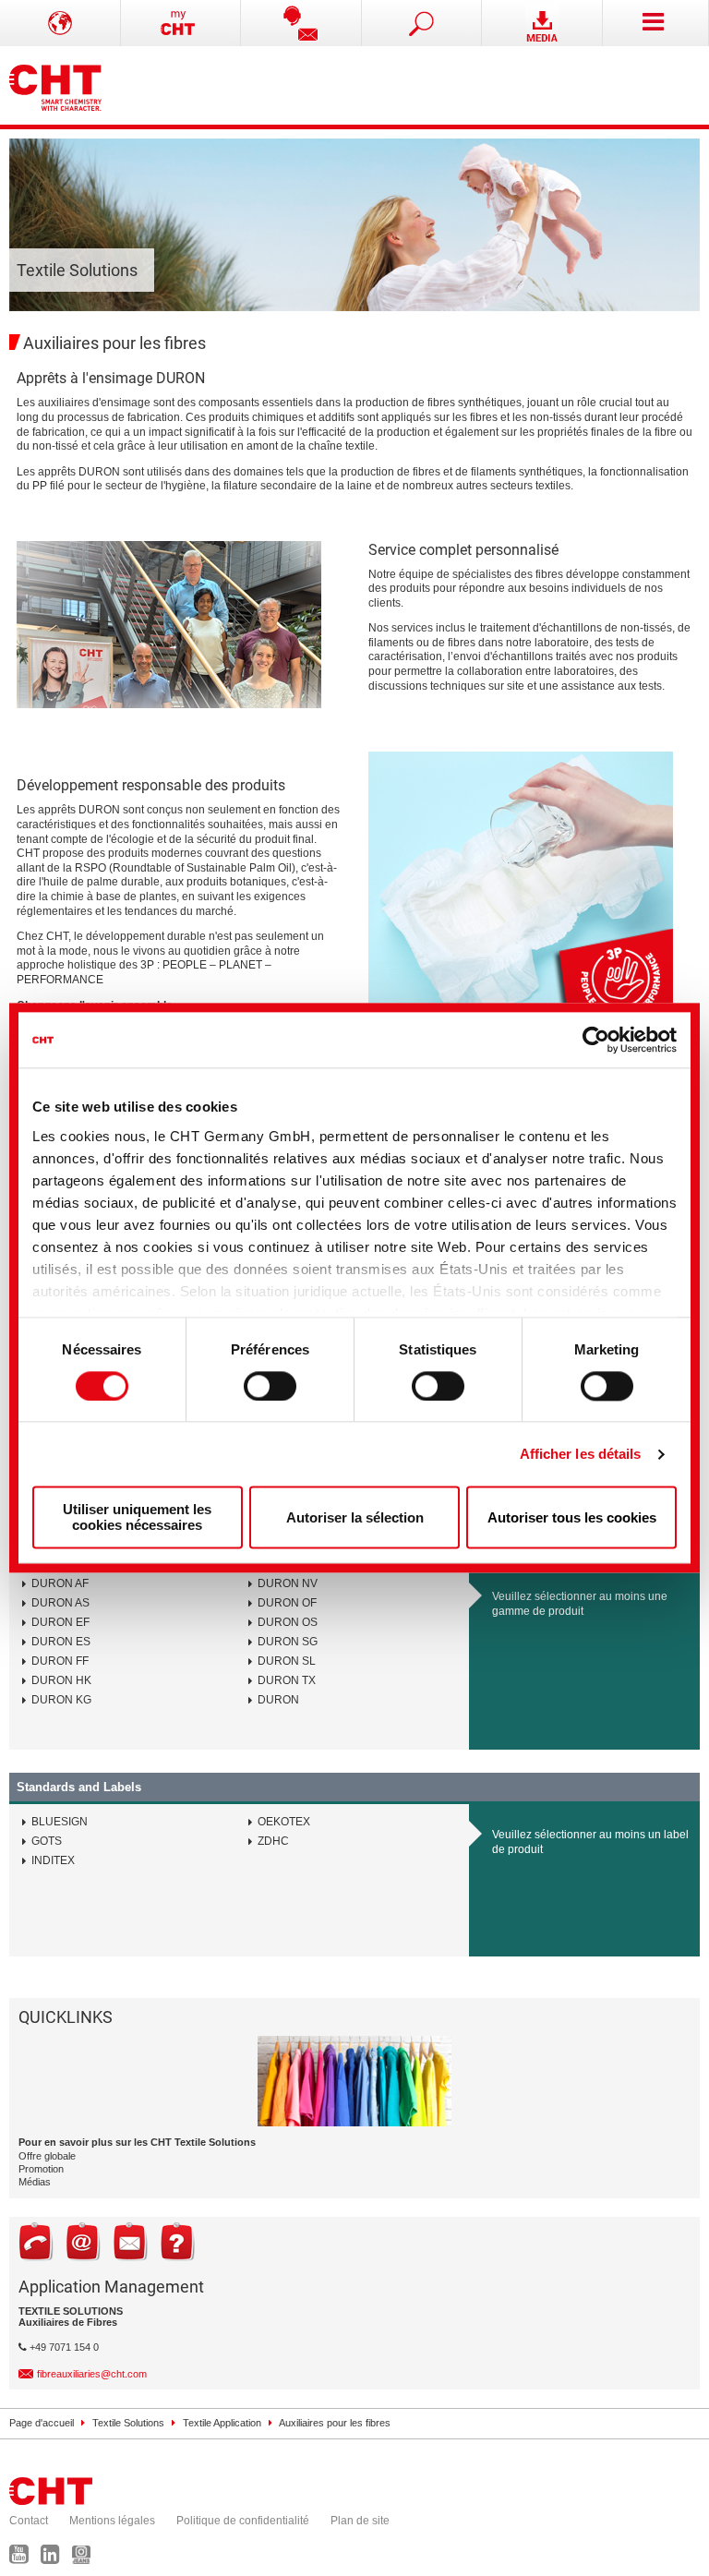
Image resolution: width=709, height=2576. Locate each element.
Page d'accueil (42, 2423)
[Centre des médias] (542, 23)
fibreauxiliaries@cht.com (92, 2374)
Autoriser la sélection (355, 1517)
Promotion (41, 2169)
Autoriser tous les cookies (572, 1517)
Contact (29, 2521)
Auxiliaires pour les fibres (335, 2423)
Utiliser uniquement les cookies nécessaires (137, 1518)
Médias (35, 2182)
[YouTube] (24, 2558)
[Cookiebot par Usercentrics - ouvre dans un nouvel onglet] (596, 1040)
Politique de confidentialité (243, 2521)
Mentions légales (112, 2521)
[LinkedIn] (55, 2558)
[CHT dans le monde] (60, 23)
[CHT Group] (55, 85)
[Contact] (301, 23)
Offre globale (47, 2156)
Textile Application (222, 2423)
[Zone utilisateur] (181, 23)
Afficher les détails (581, 1454)
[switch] (270, 1386)
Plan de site (360, 2521)
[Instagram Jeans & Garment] (86, 2558)
